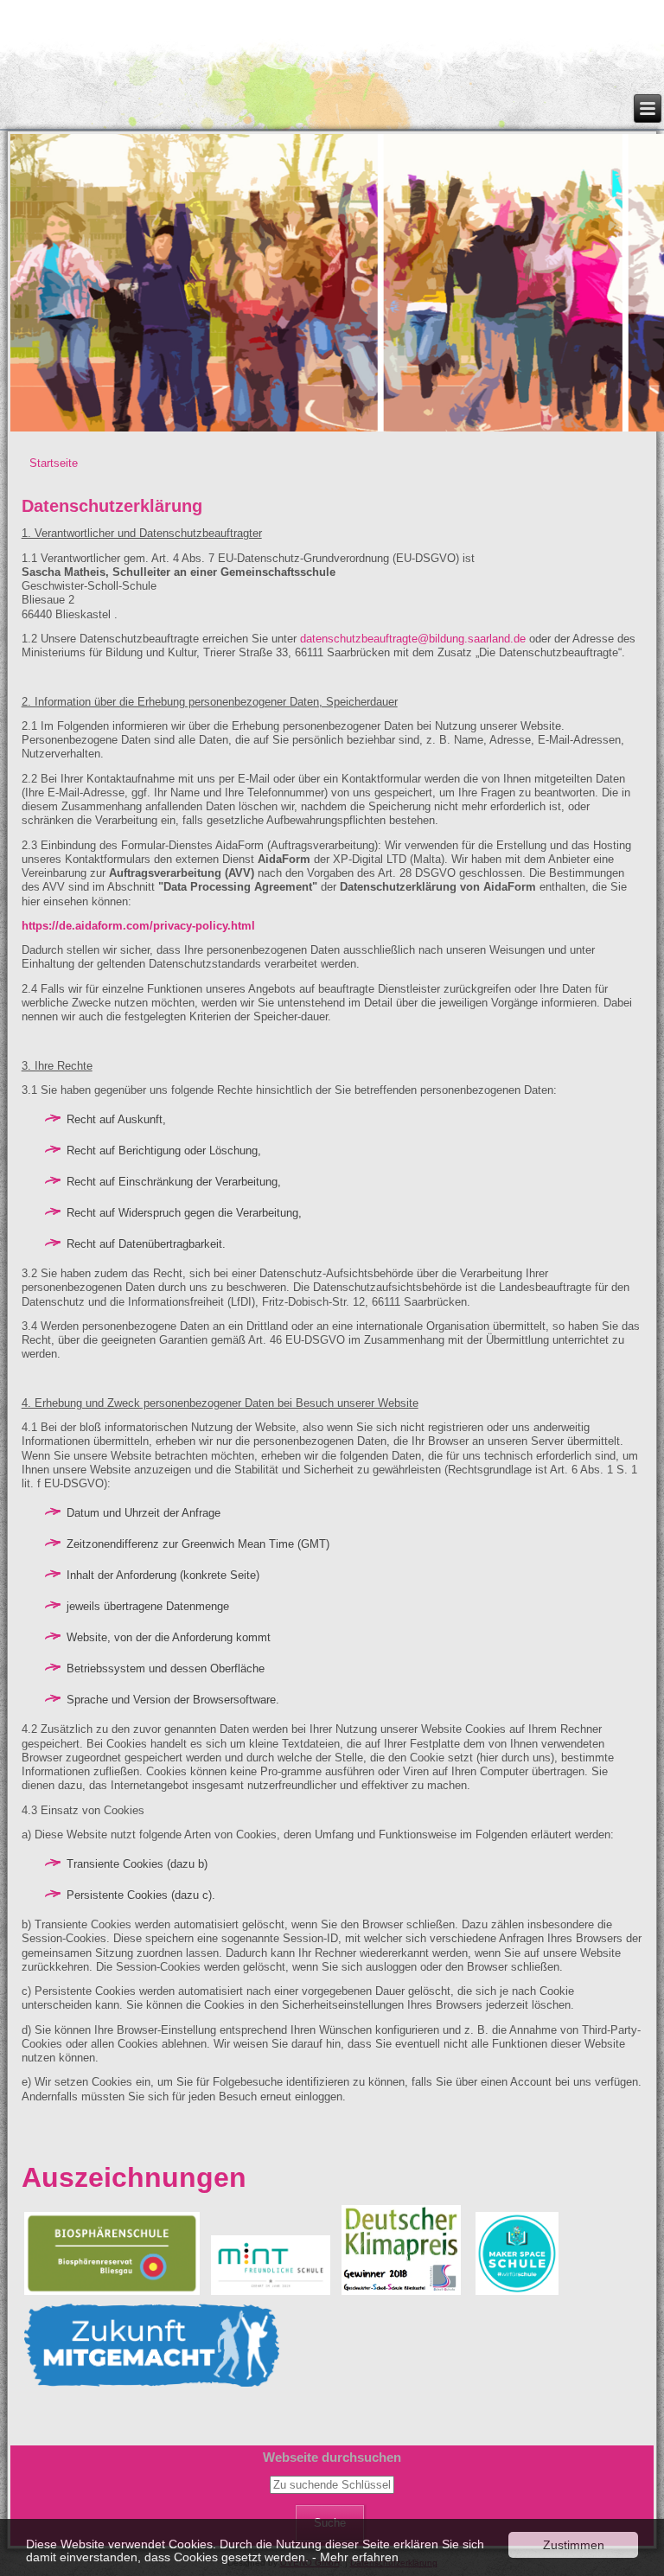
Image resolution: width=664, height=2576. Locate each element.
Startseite (54, 463)
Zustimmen (574, 2545)
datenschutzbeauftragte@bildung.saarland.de (413, 639)
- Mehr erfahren (355, 2557)
